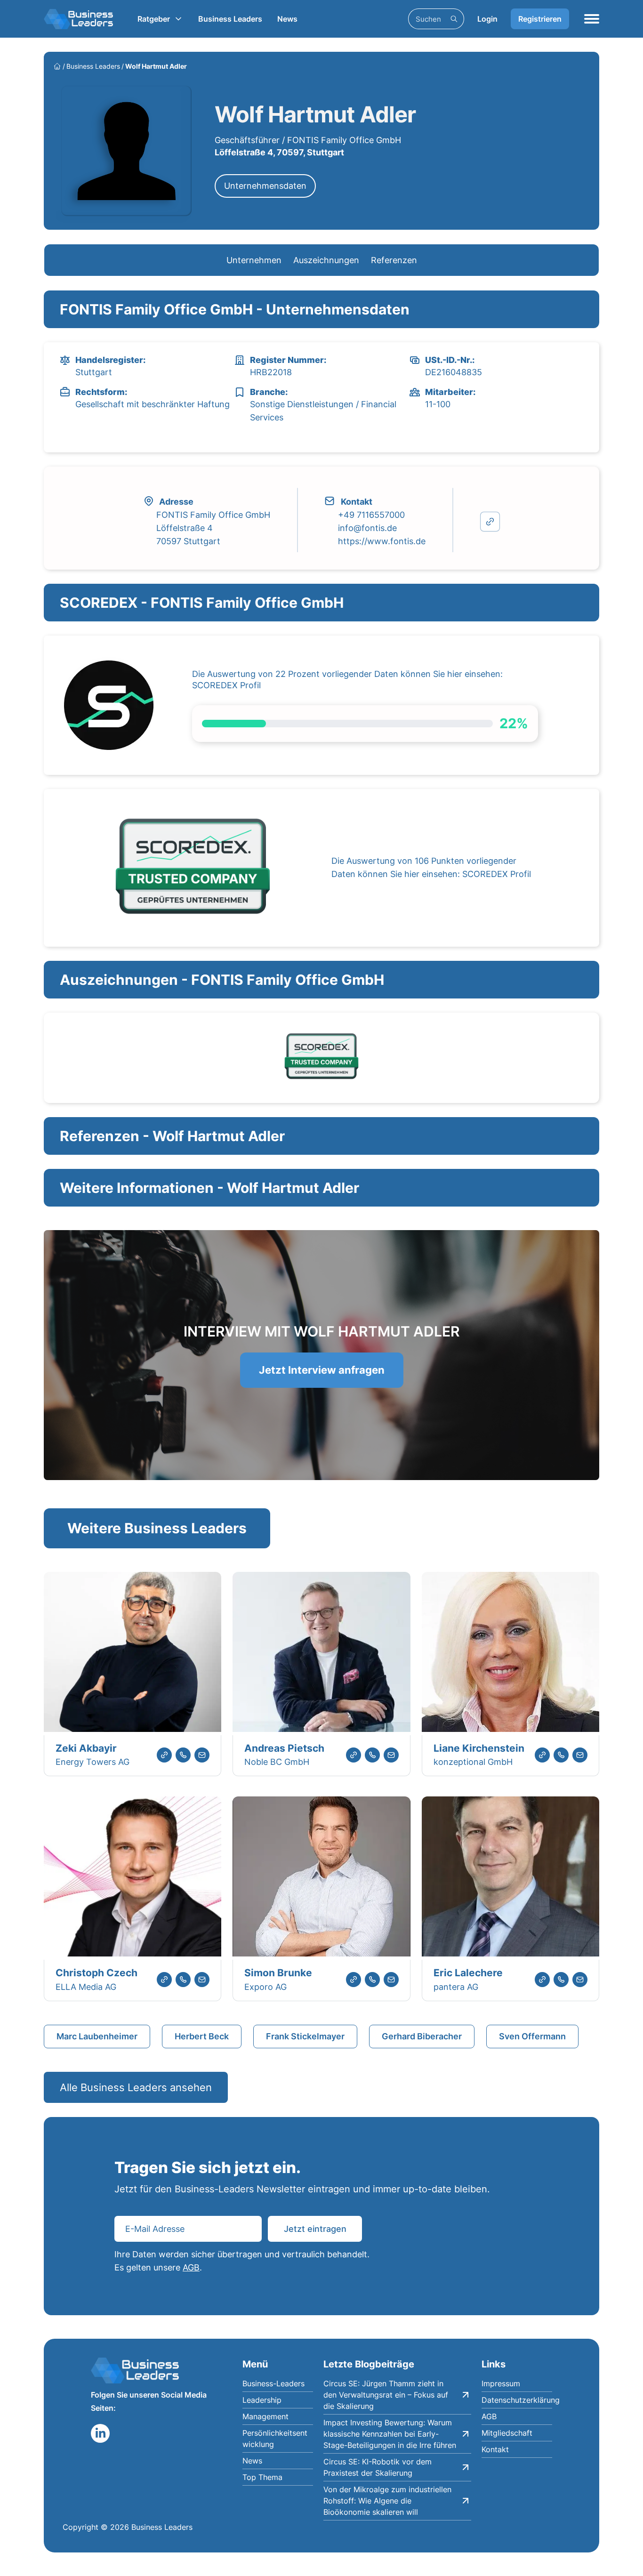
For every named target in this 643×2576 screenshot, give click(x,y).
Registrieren (540, 19)
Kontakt (495, 2449)
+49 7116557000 (371, 515)
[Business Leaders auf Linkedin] (100, 2433)
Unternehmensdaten (265, 186)
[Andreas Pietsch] (321, 1654)
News (287, 19)
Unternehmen (254, 260)
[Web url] (164, 1755)
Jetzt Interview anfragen (322, 1370)
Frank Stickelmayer (305, 2036)
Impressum (501, 2383)
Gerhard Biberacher (422, 2036)
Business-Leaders (273, 2383)
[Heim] (57, 66)
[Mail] (202, 1755)
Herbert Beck (202, 2036)
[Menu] (592, 19)
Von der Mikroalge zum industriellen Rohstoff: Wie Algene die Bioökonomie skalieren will (387, 2501)
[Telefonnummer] (183, 1755)
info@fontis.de (367, 528)
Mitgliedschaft (507, 2433)
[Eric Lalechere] (510, 1878)
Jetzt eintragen (315, 2229)
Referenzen (394, 260)
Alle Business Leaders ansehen (136, 2087)
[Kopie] (490, 522)
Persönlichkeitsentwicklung (275, 2439)
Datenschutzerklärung (517, 2400)
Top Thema (262, 2477)
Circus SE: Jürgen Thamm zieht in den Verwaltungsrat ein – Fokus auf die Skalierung (386, 2395)
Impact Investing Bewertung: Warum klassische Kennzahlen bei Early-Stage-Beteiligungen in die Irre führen (390, 2434)
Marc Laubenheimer (97, 2036)
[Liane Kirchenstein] (510, 1654)
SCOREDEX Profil (226, 685)
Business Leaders (230, 19)
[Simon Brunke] (321, 1878)
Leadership (262, 2400)
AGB (191, 2267)
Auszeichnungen (326, 260)
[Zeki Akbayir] (133, 1654)
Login (487, 19)
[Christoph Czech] (133, 1878)
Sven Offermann (532, 2036)
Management (265, 2416)
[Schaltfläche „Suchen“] (454, 19)
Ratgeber (154, 19)
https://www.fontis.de (382, 541)
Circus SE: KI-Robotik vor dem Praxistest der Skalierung (378, 2467)
